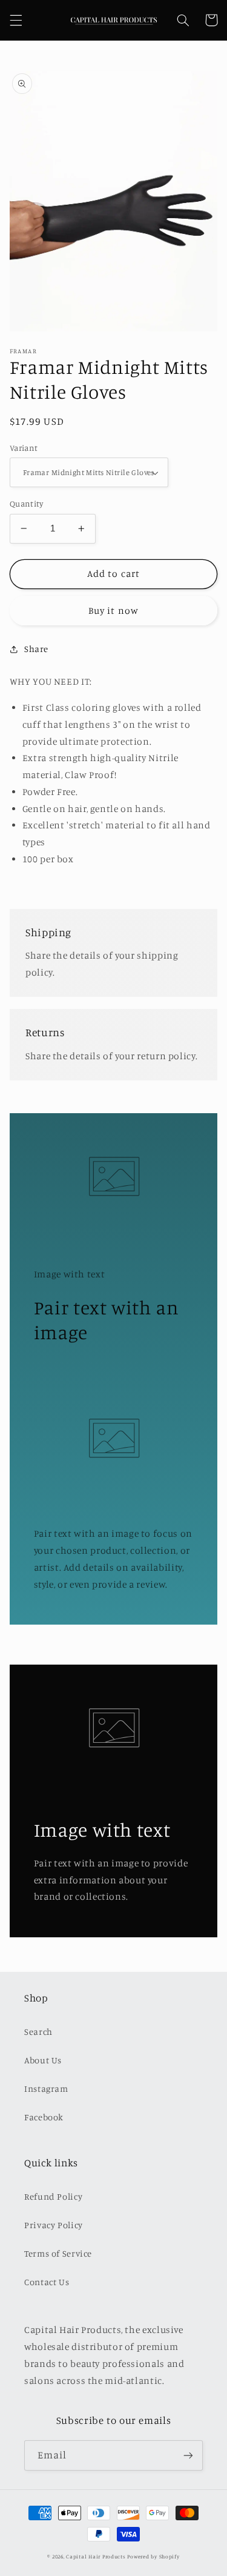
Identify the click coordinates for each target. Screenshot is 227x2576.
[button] (16, 20)
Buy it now (113, 611)
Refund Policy (53, 2196)
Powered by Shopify (153, 2556)
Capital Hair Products (96, 2556)
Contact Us (47, 2282)
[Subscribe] (188, 2455)
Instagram (46, 2088)
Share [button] (36, 649)
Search (38, 2032)
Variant (24, 448)
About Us (43, 2060)
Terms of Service (58, 2253)
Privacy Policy (54, 2225)
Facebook (44, 2117)
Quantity (26, 504)
